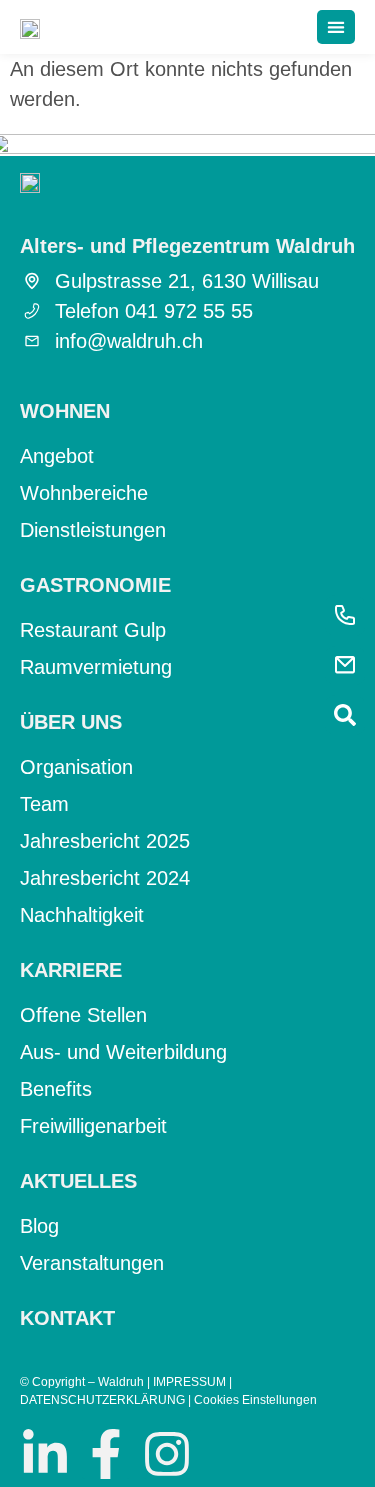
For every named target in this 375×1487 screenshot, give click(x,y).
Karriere (71, 970)
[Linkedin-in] (45, 1454)
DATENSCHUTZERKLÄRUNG (102, 1400)
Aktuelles (78, 1181)
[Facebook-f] (106, 1454)
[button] (336, 27)
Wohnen (65, 411)
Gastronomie (95, 585)
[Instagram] (167, 1454)
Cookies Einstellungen (255, 1400)
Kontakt (67, 1318)
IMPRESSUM (189, 1382)
